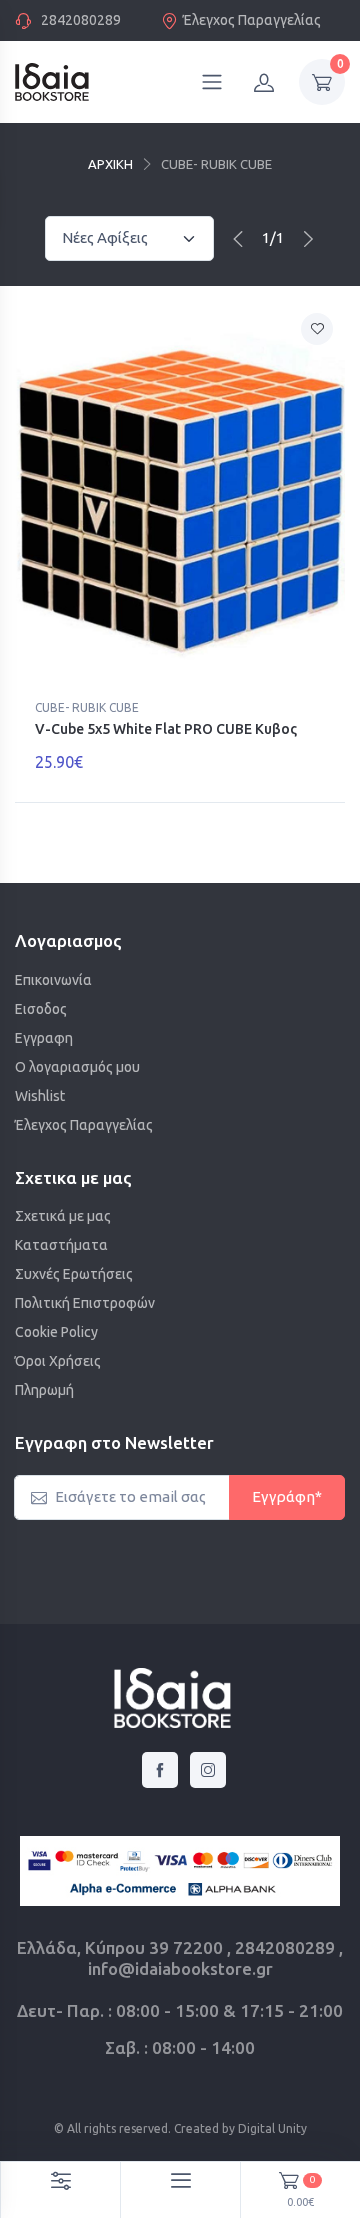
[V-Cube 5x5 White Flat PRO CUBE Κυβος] (180, 496)
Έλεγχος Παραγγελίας (252, 20)
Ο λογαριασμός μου (77, 1067)
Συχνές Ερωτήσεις (74, 1274)
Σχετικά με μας (63, 1216)
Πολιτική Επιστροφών (85, 1303)
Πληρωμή (44, 1390)
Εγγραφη (44, 1038)
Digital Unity (272, 2128)
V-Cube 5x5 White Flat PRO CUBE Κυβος (166, 729)
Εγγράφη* (287, 1496)
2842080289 (81, 20)
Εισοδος (41, 1009)
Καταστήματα (61, 1245)
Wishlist (40, 1096)
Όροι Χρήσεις (58, 1361)
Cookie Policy (56, 1332)
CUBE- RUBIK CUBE (87, 707)
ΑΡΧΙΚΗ (110, 164)
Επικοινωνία (53, 980)
